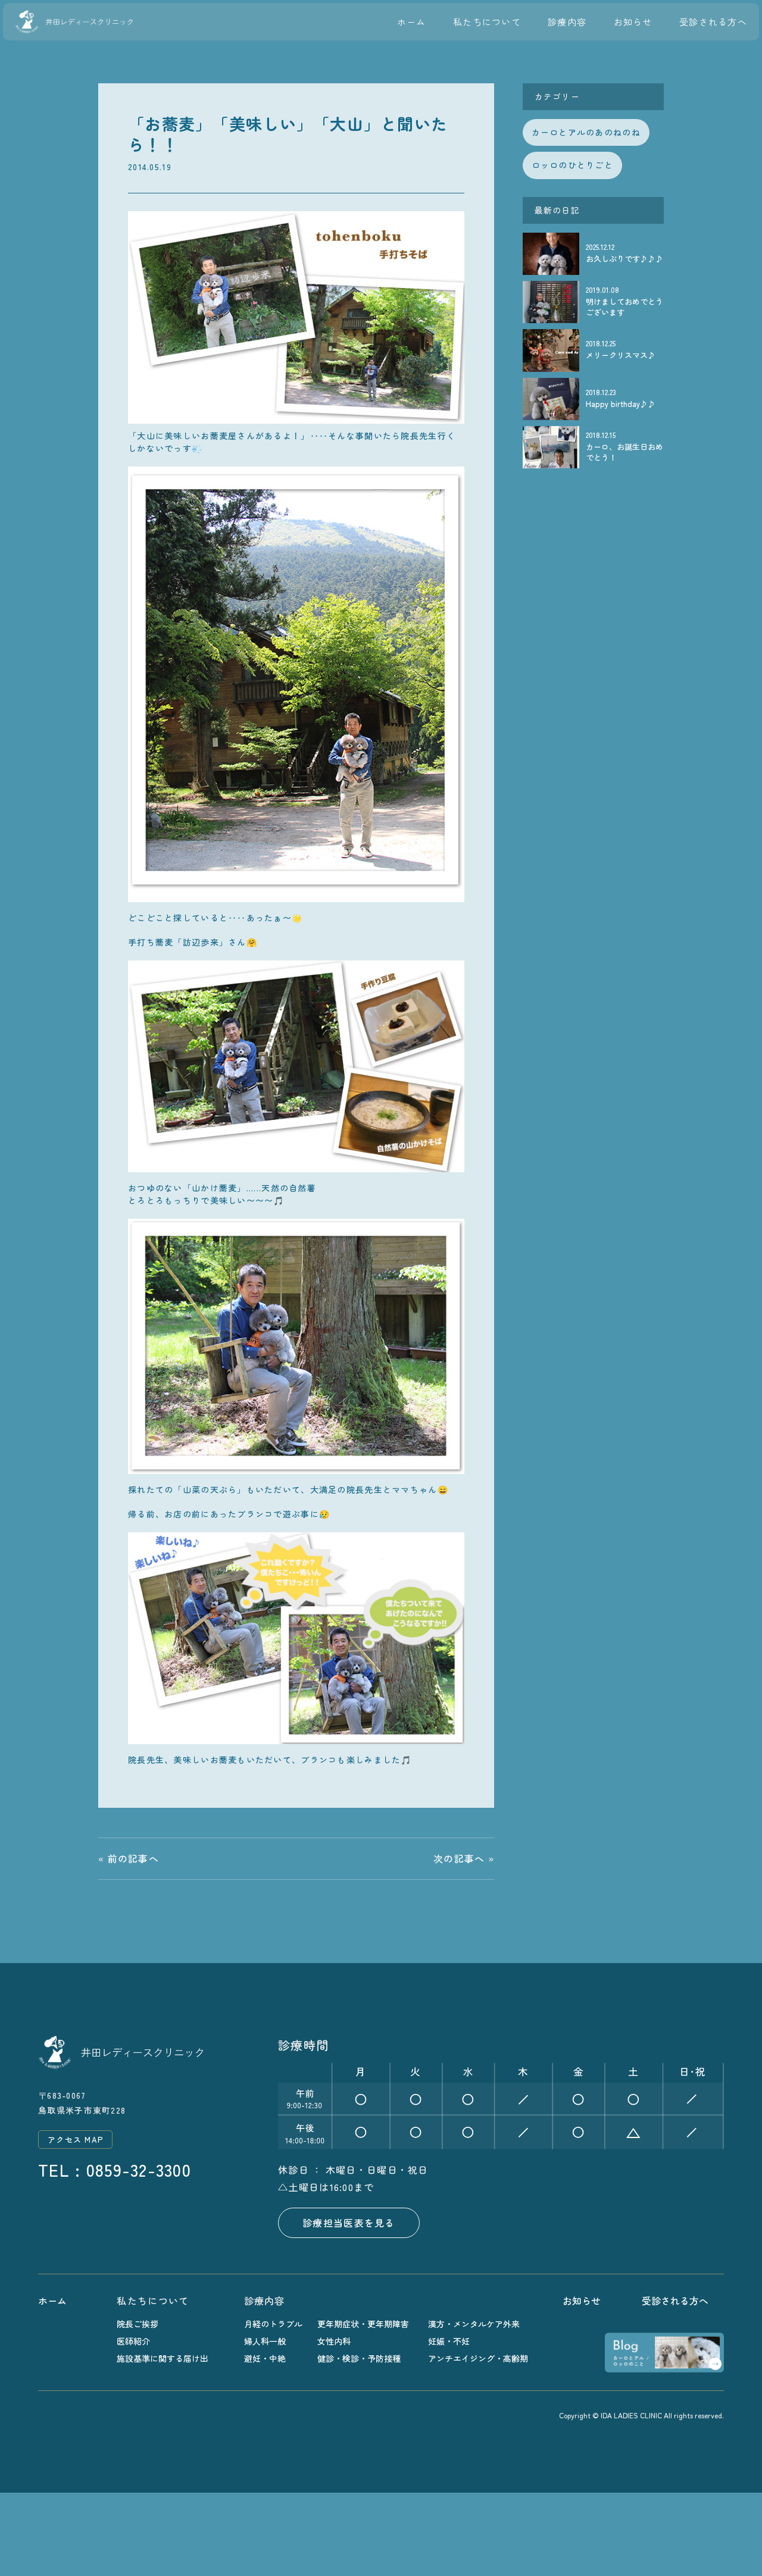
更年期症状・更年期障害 (363, 2324)
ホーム (412, 22)
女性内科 (334, 2341)
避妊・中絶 (265, 2359)
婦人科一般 (265, 2341)
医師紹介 (133, 2341)
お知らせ (633, 22)
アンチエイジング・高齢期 (478, 2359)
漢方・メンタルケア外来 (474, 2324)
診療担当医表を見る (349, 2223)
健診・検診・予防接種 (359, 2359)
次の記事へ (459, 1858)
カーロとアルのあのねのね (586, 132)
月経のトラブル (273, 2324)
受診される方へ (713, 22)
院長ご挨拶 (138, 2324)
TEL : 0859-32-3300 (115, 2170)
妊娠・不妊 (449, 2341)
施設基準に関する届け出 (163, 2359)
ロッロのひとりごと (573, 165)
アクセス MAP (75, 2140)
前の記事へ (133, 1858)
